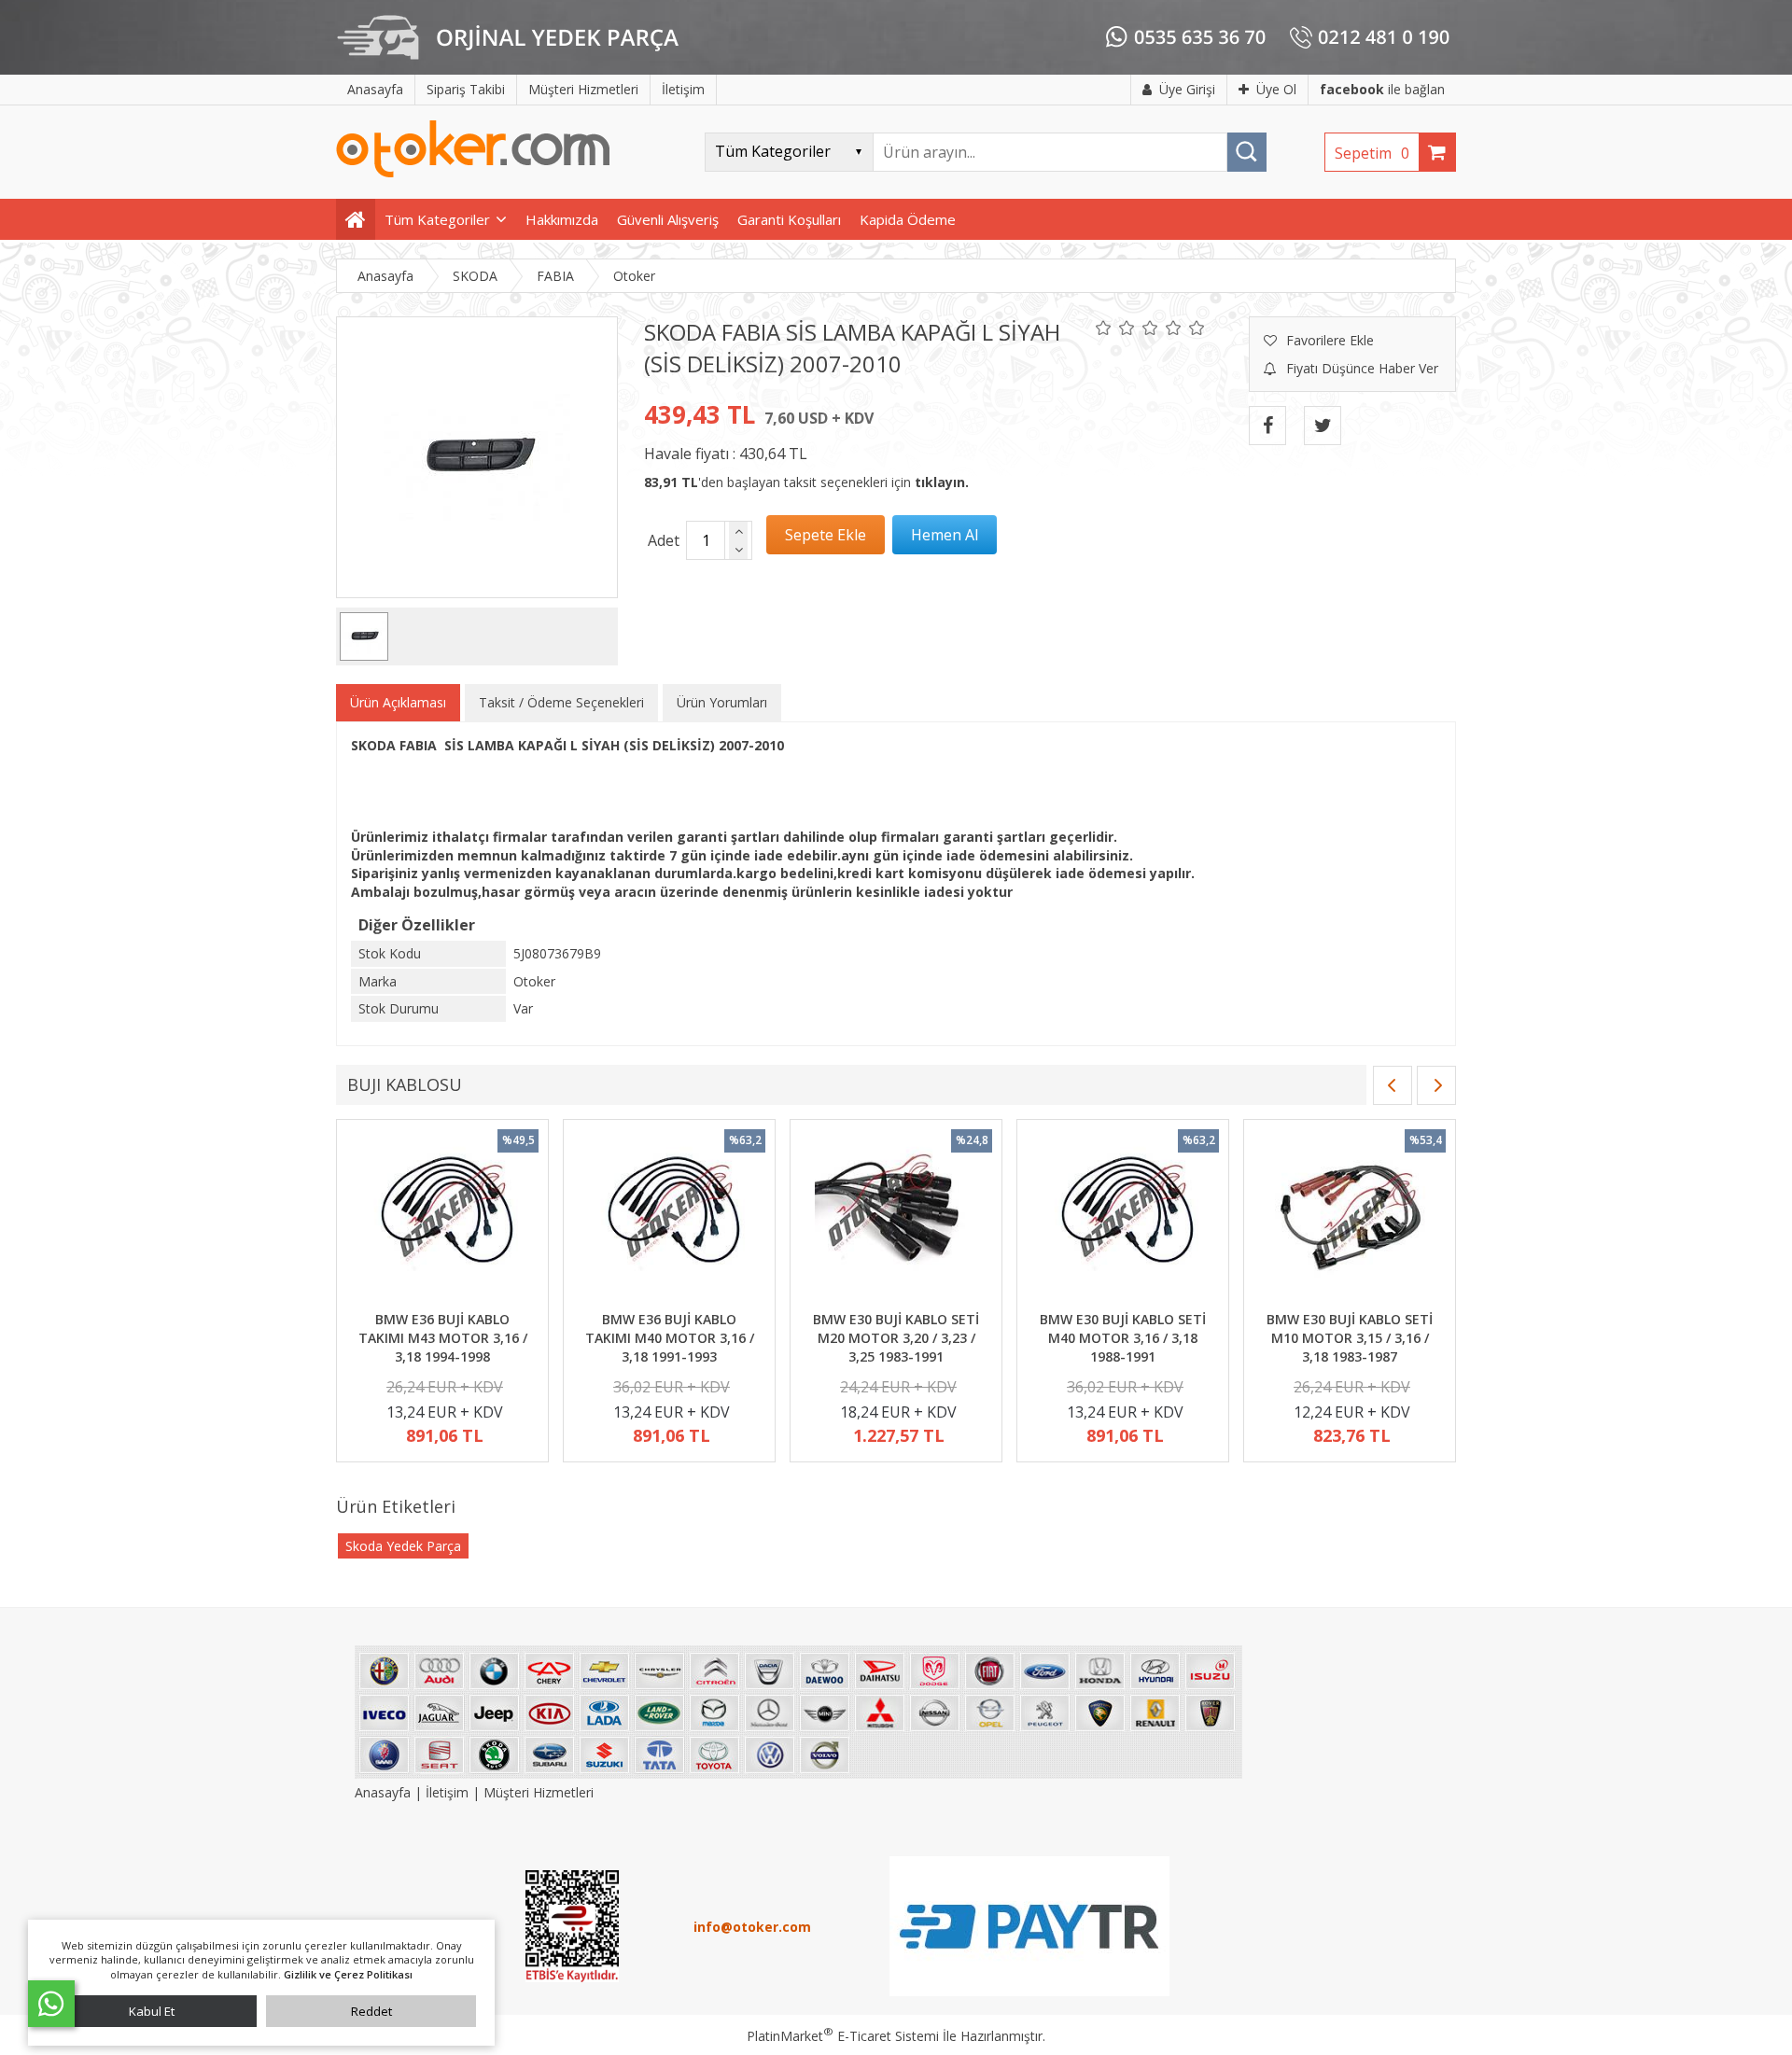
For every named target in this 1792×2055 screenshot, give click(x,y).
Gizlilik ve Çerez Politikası (348, 1974)
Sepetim (1372, 153)
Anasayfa (385, 1792)
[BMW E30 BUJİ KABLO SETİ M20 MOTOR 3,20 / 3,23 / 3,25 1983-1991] (896, 1218)
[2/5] (1115, 328)
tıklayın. (942, 482)
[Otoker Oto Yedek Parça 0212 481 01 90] (473, 173)
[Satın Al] (945, 535)
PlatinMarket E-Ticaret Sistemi (843, 2036)
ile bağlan (1382, 89)
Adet (664, 540)
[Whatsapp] (51, 2004)
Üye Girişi (1187, 89)
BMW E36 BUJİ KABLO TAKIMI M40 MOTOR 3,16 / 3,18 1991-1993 (670, 1337)
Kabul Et (152, 2011)
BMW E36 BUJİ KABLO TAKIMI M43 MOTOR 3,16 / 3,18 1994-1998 (443, 1337)
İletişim (447, 1792)
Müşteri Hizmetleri (539, 1792)
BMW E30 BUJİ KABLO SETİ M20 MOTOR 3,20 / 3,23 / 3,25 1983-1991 (896, 1337)
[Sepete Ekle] (826, 535)
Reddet (371, 2011)
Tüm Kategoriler (437, 219)
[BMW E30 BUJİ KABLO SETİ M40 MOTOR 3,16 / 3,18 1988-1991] (1123, 1218)
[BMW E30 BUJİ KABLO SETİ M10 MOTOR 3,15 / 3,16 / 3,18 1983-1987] (1350, 1218)
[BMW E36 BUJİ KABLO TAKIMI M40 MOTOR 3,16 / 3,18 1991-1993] (669, 1218)
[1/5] (1104, 328)
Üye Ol (1276, 89)
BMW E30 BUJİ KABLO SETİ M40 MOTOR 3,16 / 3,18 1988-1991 (1123, 1337)
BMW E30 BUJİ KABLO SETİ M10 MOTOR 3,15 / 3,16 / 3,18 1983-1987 (1350, 1337)
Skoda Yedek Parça (403, 1546)
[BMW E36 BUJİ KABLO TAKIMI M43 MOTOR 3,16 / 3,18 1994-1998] (442, 1218)
